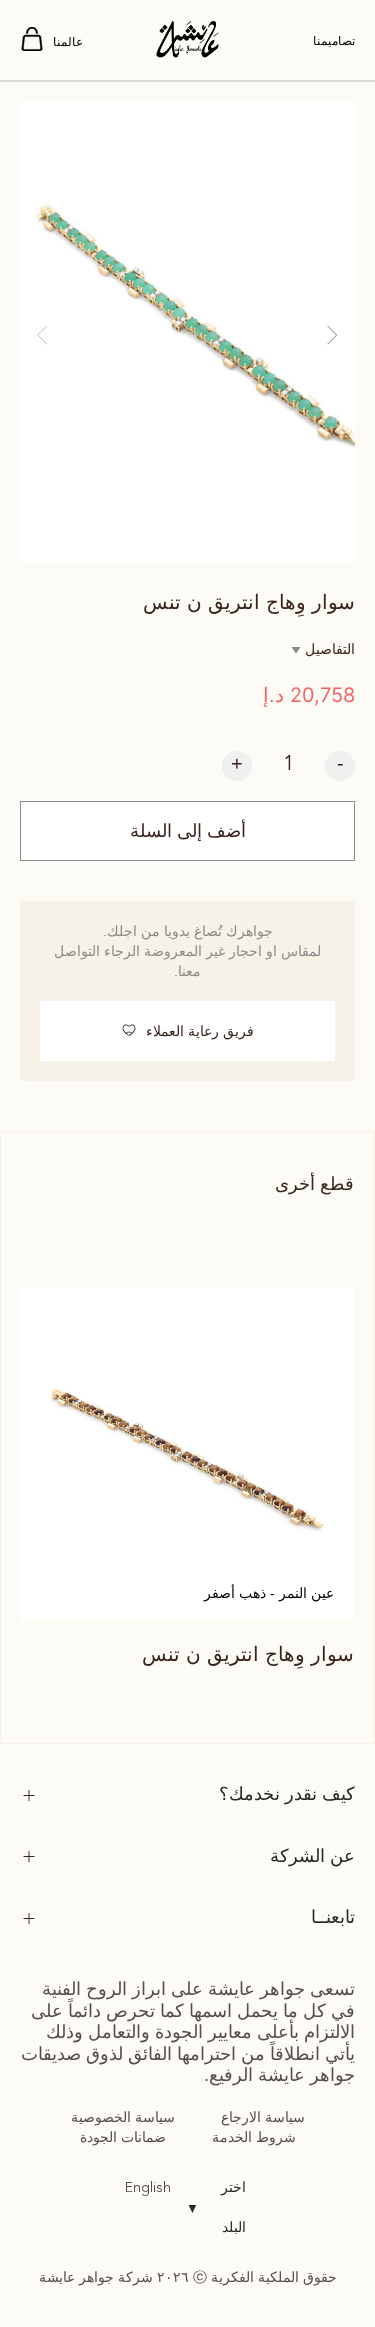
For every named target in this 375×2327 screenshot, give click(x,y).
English (148, 2188)
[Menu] (32, 40)
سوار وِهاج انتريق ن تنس (248, 1654)
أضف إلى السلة (188, 831)
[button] (42, 335)
